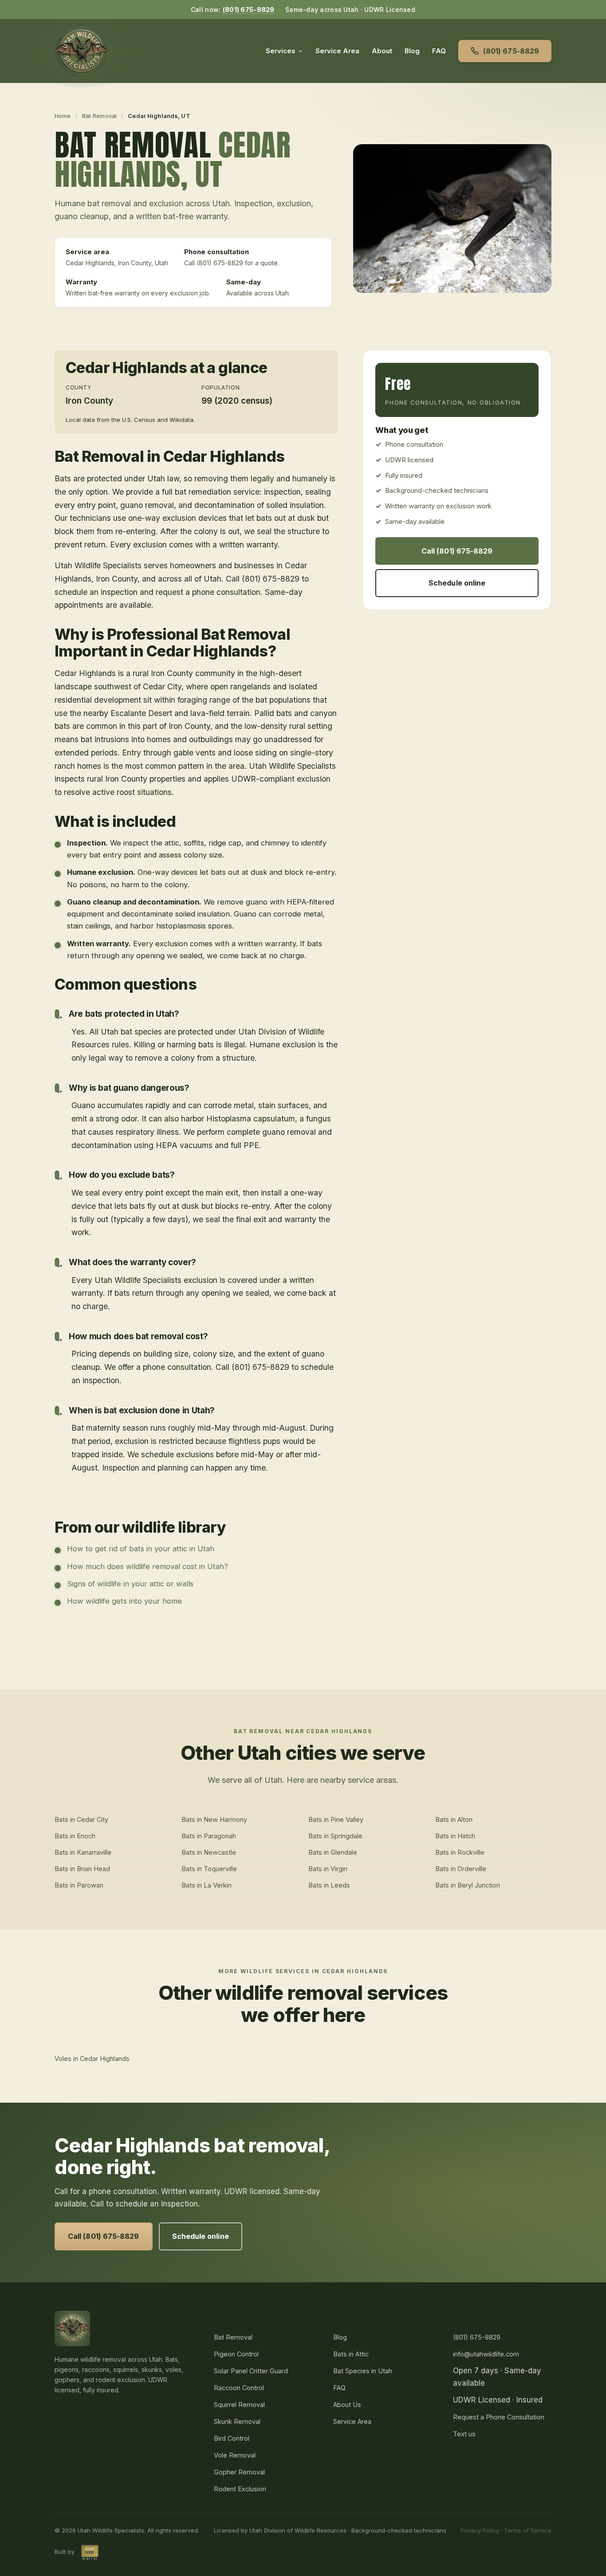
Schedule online (457, 583)
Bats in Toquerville (209, 1869)
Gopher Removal (239, 2472)
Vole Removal (235, 2455)
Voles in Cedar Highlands (92, 2059)
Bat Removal (99, 116)
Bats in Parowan (79, 1885)
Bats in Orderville (461, 1869)
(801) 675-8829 (249, 10)
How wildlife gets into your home (124, 1601)
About (382, 51)
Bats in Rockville (460, 1852)
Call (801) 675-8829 (457, 551)
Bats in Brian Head (82, 1869)
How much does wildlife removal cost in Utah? (148, 1566)
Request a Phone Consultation (499, 2417)
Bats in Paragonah (209, 1836)
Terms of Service (528, 2530)
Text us (464, 2434)
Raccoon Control (239, 2388)
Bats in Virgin (328, 1869)
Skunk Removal (237, 2421)
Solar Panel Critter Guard (251, 2371)
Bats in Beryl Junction (468, 1885)
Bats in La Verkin (207, 1885)
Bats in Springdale (335, 1836)
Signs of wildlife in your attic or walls (130, 1584)
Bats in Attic (351, 2354)
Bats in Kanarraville (83, 1852)
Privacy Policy (480, 2530)
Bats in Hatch (455, 1836)
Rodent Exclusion (240, 2489)
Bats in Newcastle (209, 1852)
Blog (412, 51)
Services (281, 51)
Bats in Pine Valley (336, 1819)
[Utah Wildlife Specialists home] (81, 51)
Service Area (337, 51)
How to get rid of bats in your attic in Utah (141, 1549)
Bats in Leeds (329, 1885)
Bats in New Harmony (214, 1819)
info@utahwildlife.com (486, 2354)
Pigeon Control (236, 2354)
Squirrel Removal (239, 2405)
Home (63, 116)
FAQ (439, 51)
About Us (347, 2405)
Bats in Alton (454, 1819)
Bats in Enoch (75, 1836)
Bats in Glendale (333, 1852)
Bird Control (232, 2438)
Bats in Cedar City (81, 1819)
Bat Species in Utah (363, 2371)
